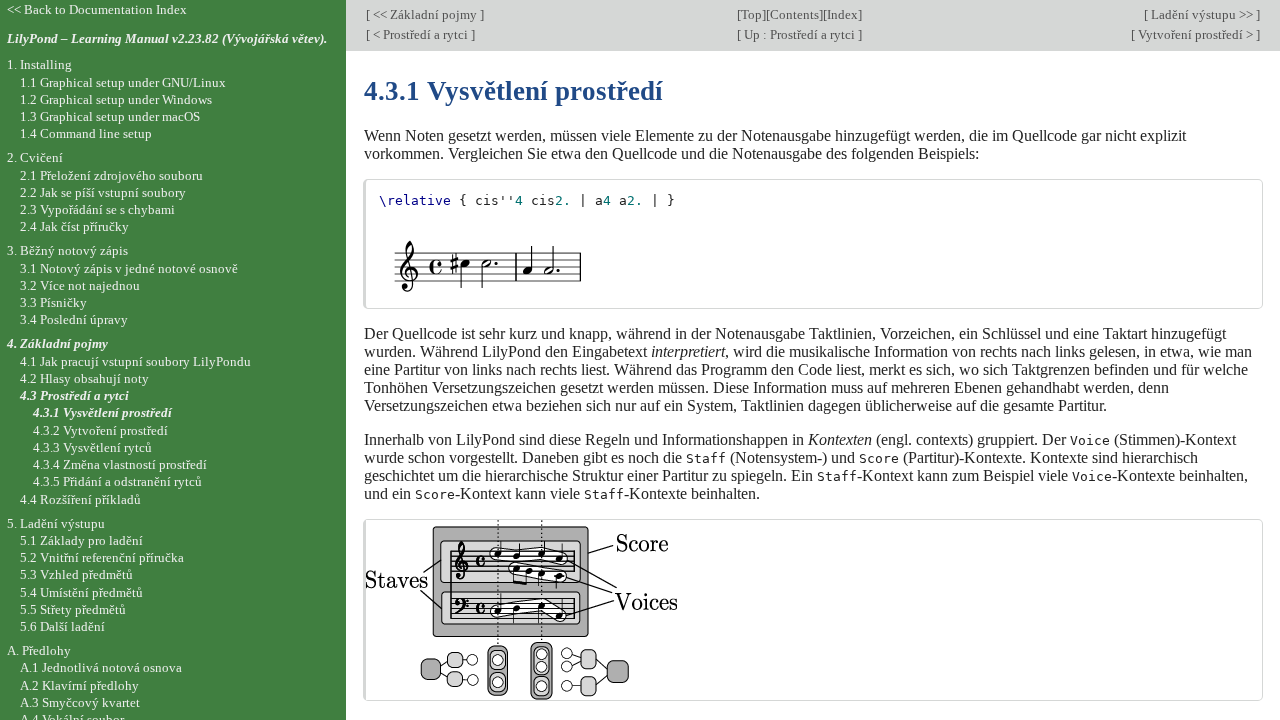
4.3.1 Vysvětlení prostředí (102, 412)
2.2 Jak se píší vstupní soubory (103, 192)
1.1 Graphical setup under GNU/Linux (123, 82)
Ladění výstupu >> (1202, 14)
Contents (794, 14)
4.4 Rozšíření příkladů (80, 499)
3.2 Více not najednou (80, 285)
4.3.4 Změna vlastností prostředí (120, 464)
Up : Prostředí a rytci (799, 34)
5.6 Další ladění (62, 626)
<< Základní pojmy (425, 14)
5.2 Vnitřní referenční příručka (102, 557)
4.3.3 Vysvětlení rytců (92, 447)
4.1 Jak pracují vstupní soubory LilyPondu (135, 361)
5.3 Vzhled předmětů (76, 574)
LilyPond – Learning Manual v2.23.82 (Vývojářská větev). (167, 38)
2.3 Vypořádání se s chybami (97, 209)
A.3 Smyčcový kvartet (80, 702)
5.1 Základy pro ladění (81, 540)
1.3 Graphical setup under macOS (110, 116)
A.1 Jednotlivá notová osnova (101, 667)
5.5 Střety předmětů (73, 609)
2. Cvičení (35, 157)
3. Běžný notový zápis (67, 250)
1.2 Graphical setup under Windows (116, 99)
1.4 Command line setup (86, 133)
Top (751, 14)
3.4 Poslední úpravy (74, 319)
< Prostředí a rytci (420, 34)
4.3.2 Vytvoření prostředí (100, 430)
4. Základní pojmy (57, 343)
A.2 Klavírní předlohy (79, 685)
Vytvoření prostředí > (1195, 34)
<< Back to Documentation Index (97, 9)
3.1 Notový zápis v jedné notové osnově (129, 268)
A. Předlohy (39, 650)
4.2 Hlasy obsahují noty (84, 378)
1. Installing (39, 64)
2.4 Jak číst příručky (74, 226)
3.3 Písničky (53, 302)
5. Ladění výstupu (56, 523)
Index (842, 14)
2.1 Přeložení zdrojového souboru (111, 175)
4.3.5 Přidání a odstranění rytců (117, 481)
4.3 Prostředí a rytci (74, 395)
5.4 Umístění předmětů (81, 592)
